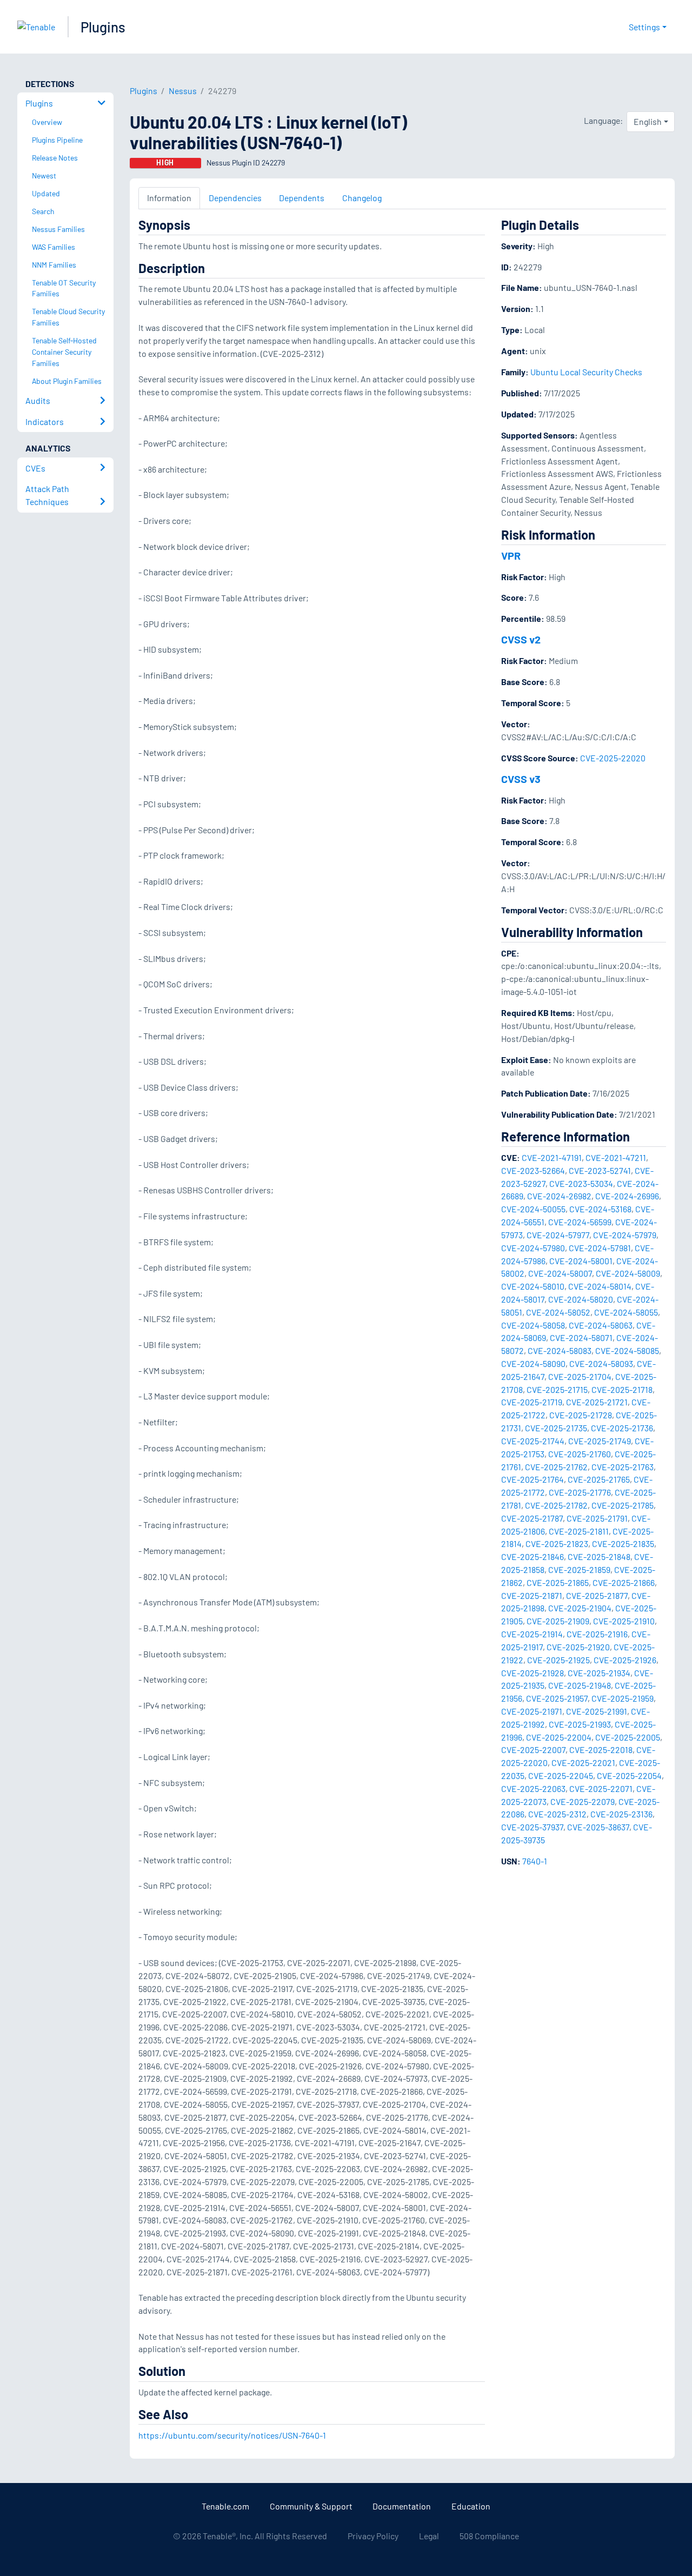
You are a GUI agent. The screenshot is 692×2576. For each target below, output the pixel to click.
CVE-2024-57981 (600, 1248)
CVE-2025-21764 (533, 1479)
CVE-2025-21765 (599, 1479)
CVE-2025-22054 (629, 1775)
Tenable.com (225, 2506)
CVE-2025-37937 (532, 1827)
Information (169, 198)
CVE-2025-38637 (598, 1827)
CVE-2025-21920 (578, 1647)
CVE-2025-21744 (533, 1441)
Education (471, 2506)
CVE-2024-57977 (558, 1235)
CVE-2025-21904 (580, 1608)
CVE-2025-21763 (623, 1467)
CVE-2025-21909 (558, 1621)
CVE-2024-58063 (601, 1325)
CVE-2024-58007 (560, 1273)
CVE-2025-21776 (580, 1492)
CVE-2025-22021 (583, 1762)
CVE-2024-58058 (533, 1325)
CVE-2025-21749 (600, 1441)
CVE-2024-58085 (627, 1350)
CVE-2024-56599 (580, 1222)
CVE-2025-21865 (558, 1582)
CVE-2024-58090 (533, 1363)
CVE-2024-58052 (558, 1312)
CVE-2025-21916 (597, 1634)
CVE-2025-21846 (533, 1556)
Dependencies (235, 198)
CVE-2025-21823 (557, 1543)
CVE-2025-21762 (556, 1467)
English (648, 121)
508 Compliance (489, 2536)
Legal (429, 2536)
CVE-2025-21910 (624, 1621)
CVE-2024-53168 (600, 1209)
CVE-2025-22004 (559, 1737)
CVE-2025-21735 (556, 1428)
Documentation (402, 2506)
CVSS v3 (521, 779)
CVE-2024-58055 (626, 1312)
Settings (644, 27)
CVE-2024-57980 (533, 1248)
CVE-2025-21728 (581, 1415)
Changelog (362, 198)
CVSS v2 (521, 639)
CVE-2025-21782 (556, 1505)
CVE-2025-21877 (597, 1595)
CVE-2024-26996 (627, 1196)
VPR (511, 555)
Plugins (103, 27)
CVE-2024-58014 (600, 1286)
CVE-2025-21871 (532, 1595)
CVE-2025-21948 (580, 1685)
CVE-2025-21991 (597, 1711)
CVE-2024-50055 (533, 1209)
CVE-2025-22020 (613, 758)
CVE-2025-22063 (533, 1788)
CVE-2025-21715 (557, 1389)
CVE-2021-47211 (616, 1157)
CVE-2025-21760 (580, 1454)
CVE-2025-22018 (601, 1750)
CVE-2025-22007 (533, 1750)
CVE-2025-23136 (621, 1814)
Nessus (183, 91)
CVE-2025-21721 (597, 1402)
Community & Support (311, 2506)
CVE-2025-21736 (622, 1428)
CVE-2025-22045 (561, 1775)
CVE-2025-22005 (628, 1737)
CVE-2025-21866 (624, 1582)
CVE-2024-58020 (581, 1299)
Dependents (302, 198)
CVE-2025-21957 (557, 1698)
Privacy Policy (373, 2536)
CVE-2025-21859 (579, 1569)
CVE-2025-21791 (597, 1518)
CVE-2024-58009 (628, 1273)
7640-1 (535, 1861)
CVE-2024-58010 (533, 1286)
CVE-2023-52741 (600, 1170)
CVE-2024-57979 (625, 1235)
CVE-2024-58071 (581, 1337)
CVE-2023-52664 (533, 1170)
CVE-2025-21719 (532, 1402)
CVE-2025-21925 (558, 1660)
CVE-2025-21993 (580, 1724)
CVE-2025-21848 (599, 1556)
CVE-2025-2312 (557, 1814)
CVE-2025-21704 (580, 1376)
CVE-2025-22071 (601, 1788)
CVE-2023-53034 (581, 1183)
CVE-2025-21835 (623, 1543)
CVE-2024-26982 (559, 1196)
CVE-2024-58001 (581, 1261)
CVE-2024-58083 (560, 1350)
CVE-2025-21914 (532, 1634)
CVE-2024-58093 (601, 1363)
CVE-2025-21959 (623, 1698)
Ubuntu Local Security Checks (586, 372)
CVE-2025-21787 (532, 1518)
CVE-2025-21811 (579, 1531)
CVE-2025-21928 (533, 1673)
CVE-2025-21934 (599, 1673)
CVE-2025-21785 (623, 1505)
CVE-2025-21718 (622, 1389)
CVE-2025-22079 (583, 1801)
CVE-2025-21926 (625, 1660)
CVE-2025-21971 (532, 1711)
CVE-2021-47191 (552, 1157)
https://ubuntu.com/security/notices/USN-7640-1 (232, 2435)
